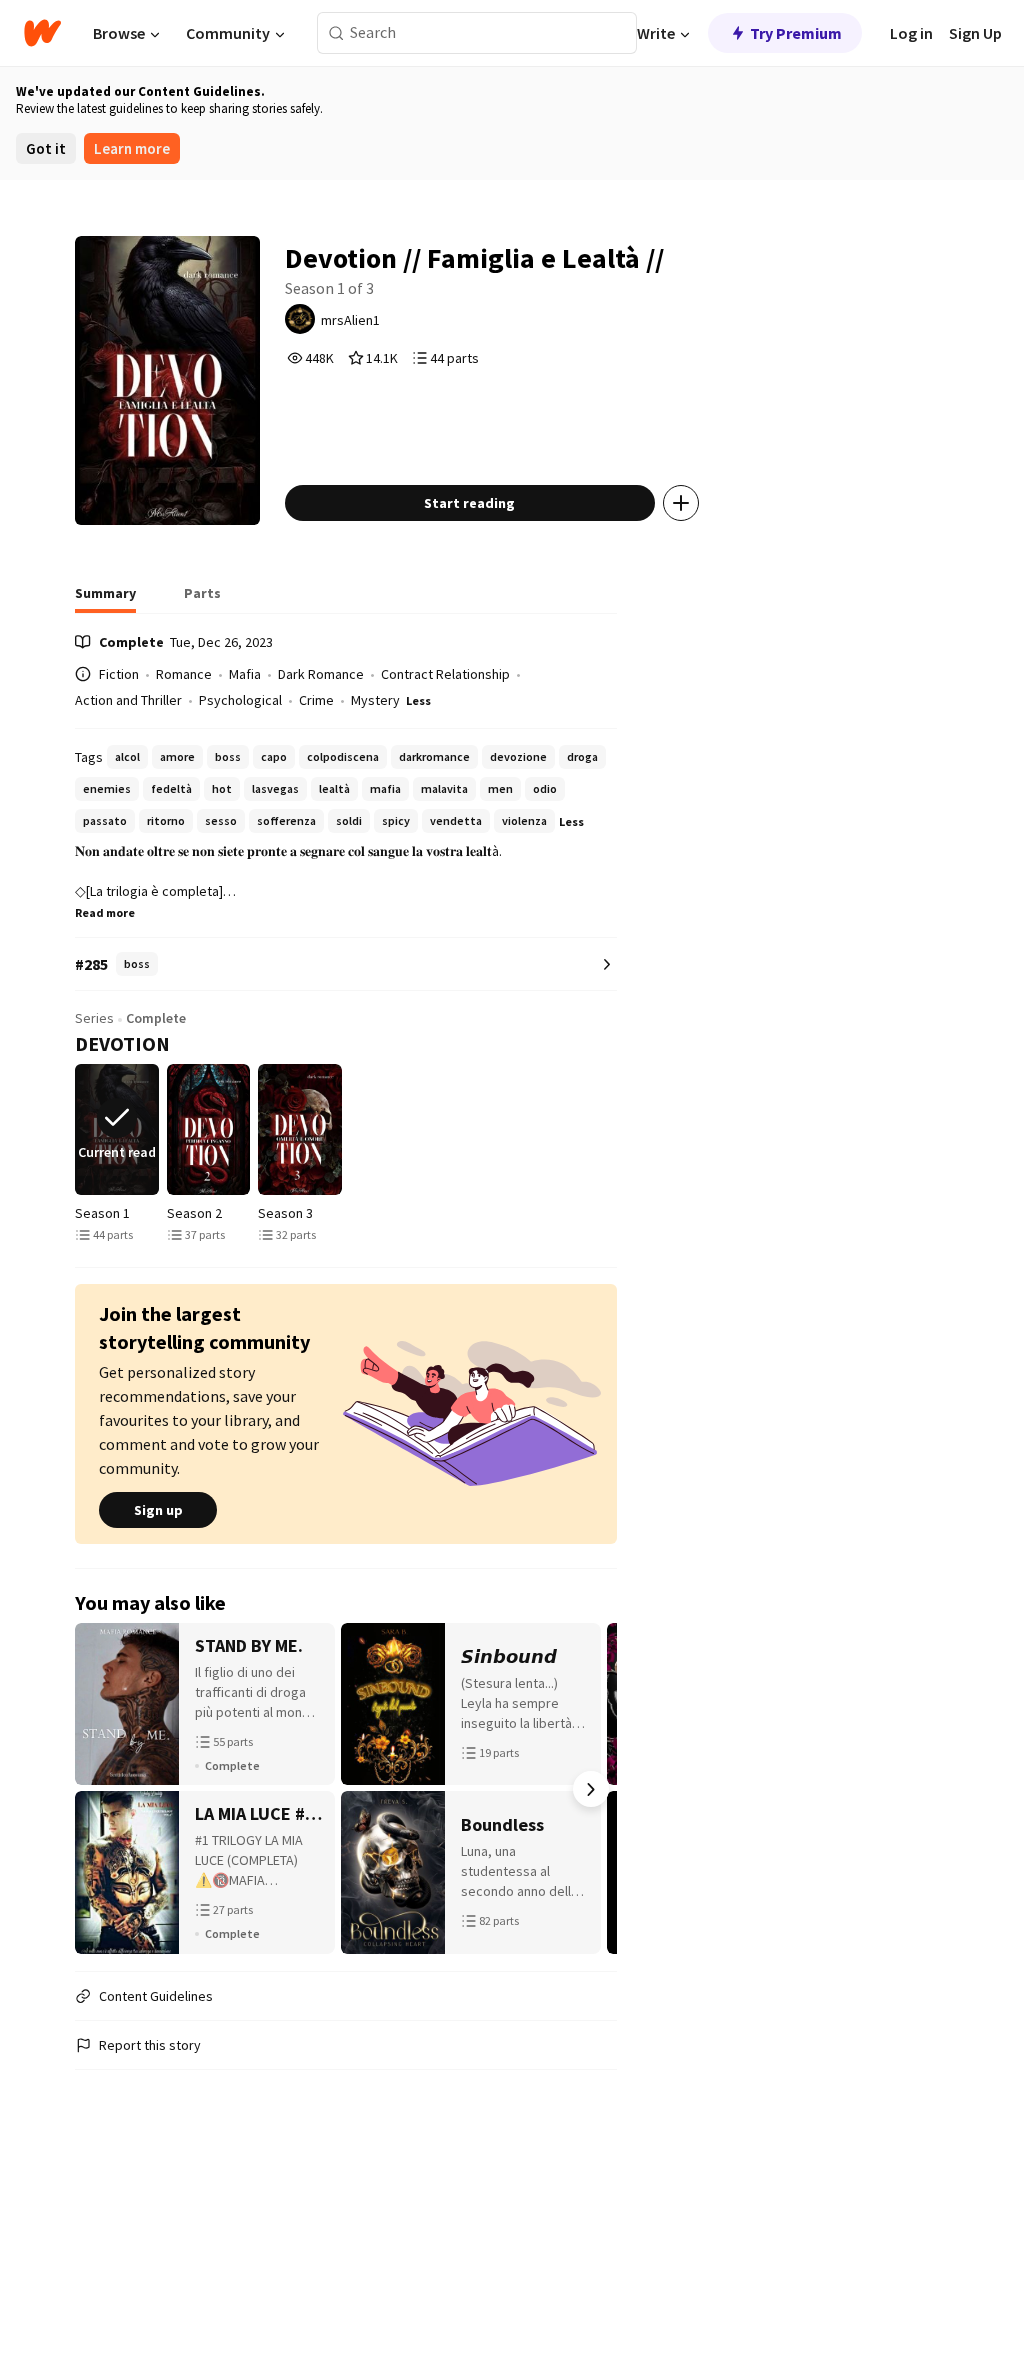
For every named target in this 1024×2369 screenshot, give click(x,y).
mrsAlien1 (350, 320)
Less (418, 700)
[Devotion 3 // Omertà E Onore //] (300, 1129)
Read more (105, 912)
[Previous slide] (79, 1129)
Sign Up (975, 33)
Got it (46, 148)
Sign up (158, 1510)
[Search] (336, 33)
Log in (911, 33)
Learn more (132, 148)
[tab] (105, 599)
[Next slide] (613, 1129)
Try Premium (796, 33)
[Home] (42, 33)
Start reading (469, 503)
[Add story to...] (681, 503)
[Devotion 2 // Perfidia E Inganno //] (209, 1129)
